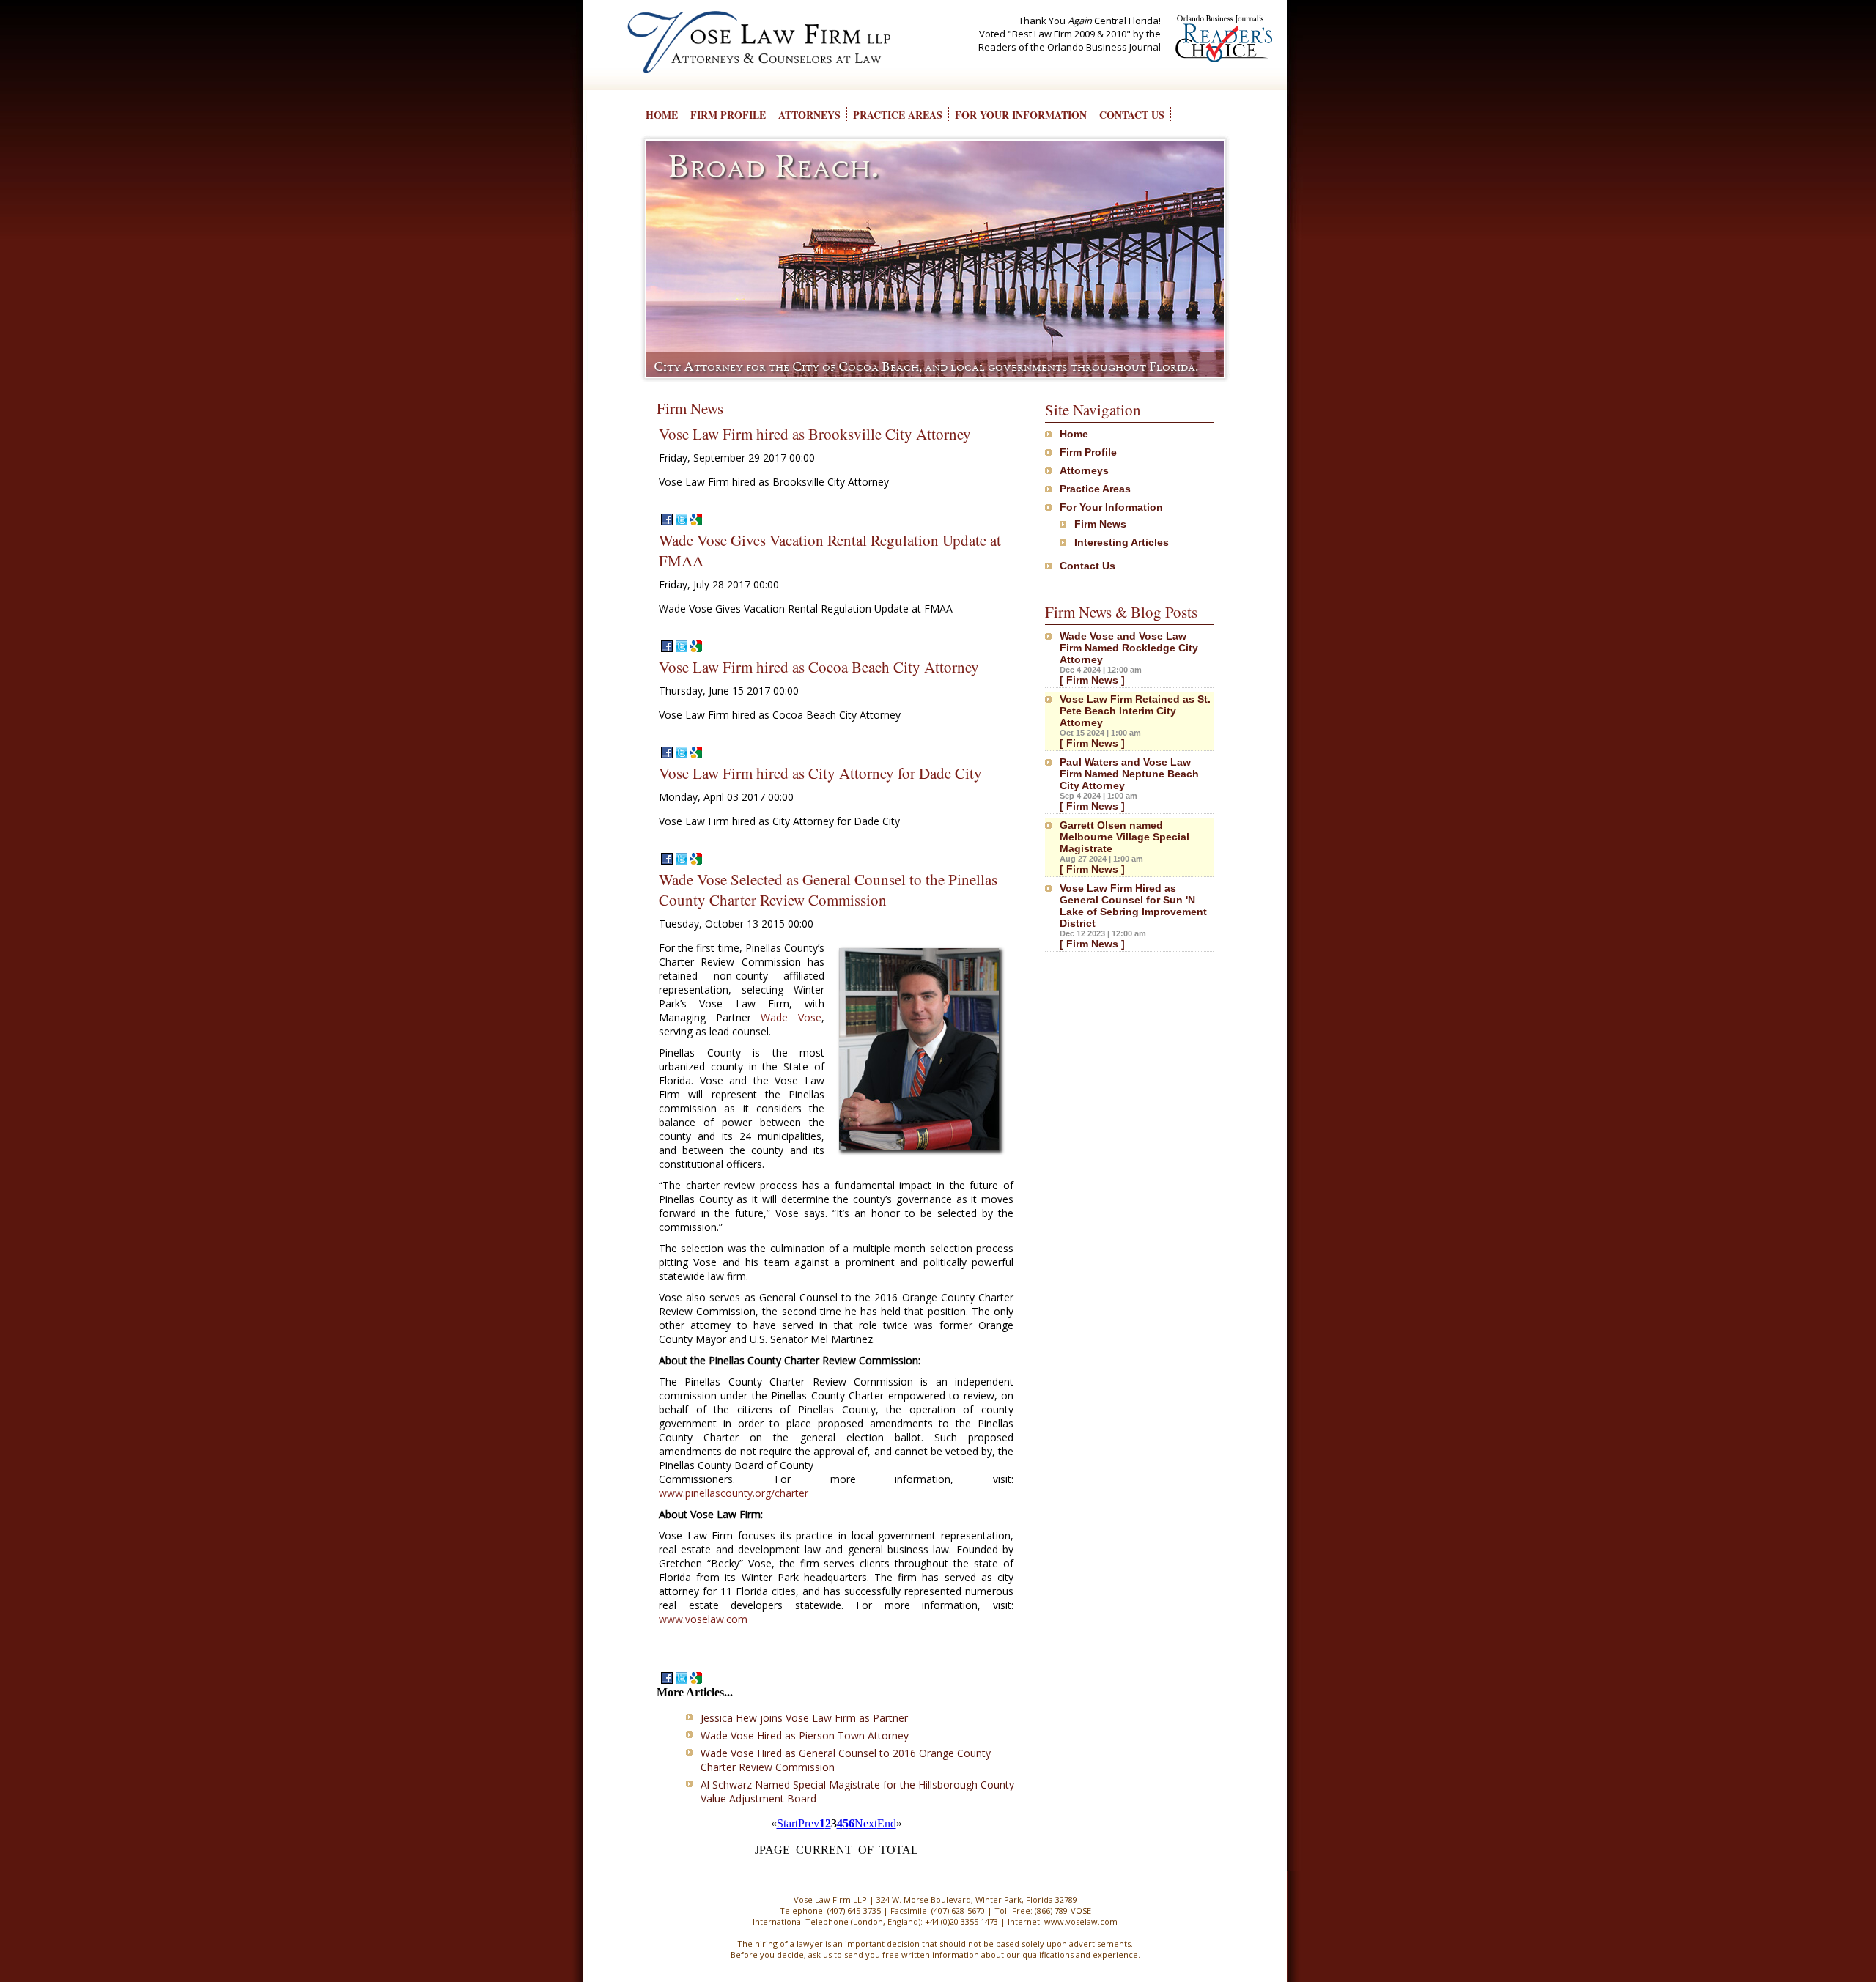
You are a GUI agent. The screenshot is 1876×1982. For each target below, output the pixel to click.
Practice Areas (1095, 489)
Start (787, 1823)
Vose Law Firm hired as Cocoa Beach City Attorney (819, 667)
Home (1074, 434)
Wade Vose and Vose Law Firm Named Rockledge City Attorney (1129, 648)
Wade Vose (791, 1017)
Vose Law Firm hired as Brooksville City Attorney (815, 434)
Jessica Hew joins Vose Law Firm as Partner (804, 1718)
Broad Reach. (773, 166)
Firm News (1100, 524)
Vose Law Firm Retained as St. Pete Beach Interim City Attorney (1135, 711)
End (887, 1823)
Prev (809, 1823)
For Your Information (1111, 507)
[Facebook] (665, 521)
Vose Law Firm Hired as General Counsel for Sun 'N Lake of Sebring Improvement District (1133, 906)
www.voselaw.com (703, 1619)
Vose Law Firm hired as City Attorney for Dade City (820, 773)
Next (866, 1823)
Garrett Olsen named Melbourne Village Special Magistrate (1125, 837)
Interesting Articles (1122, 542)
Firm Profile (1088, 452)
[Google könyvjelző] (695, 521)
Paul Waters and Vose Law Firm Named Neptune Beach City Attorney (1129, 774)
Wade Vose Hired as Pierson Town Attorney (805, 1735)
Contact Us (1087, 566)
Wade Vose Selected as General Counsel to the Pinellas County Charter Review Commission (828, 890)
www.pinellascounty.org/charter (734, 1493)
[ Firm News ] (1092, 680)
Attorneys (1084, 470)
